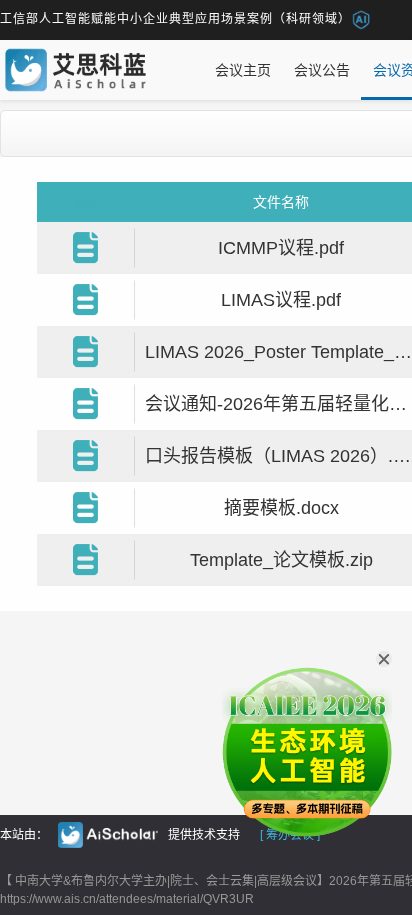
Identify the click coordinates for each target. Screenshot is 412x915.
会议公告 (322, 70)
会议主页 (243, 70)
